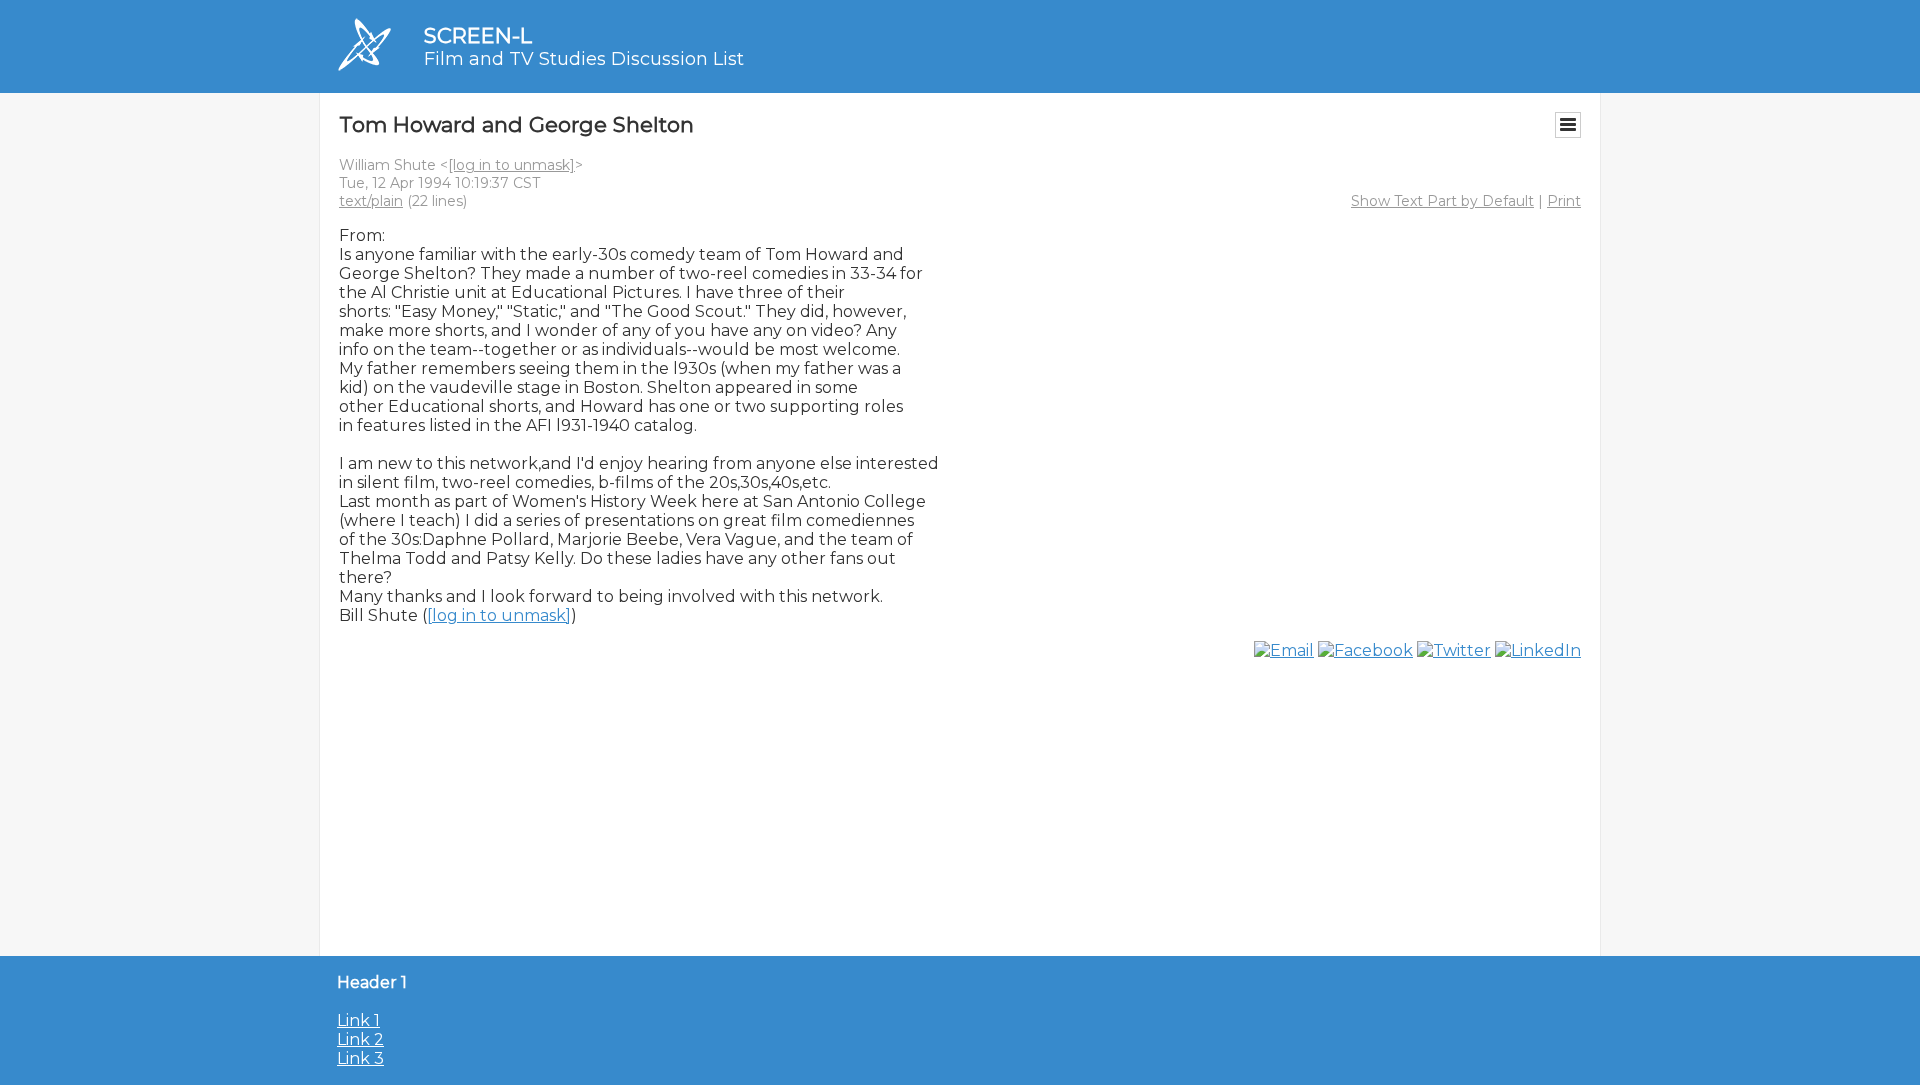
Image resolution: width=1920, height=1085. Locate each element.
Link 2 (360, 1039)
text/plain (371, 201)
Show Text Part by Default (1442, 201)
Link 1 (358, 1020)
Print (1564, 201)
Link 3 (360, 1058)
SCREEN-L (478, 35)
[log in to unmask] (511, 165)
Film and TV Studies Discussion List (584, 59)
